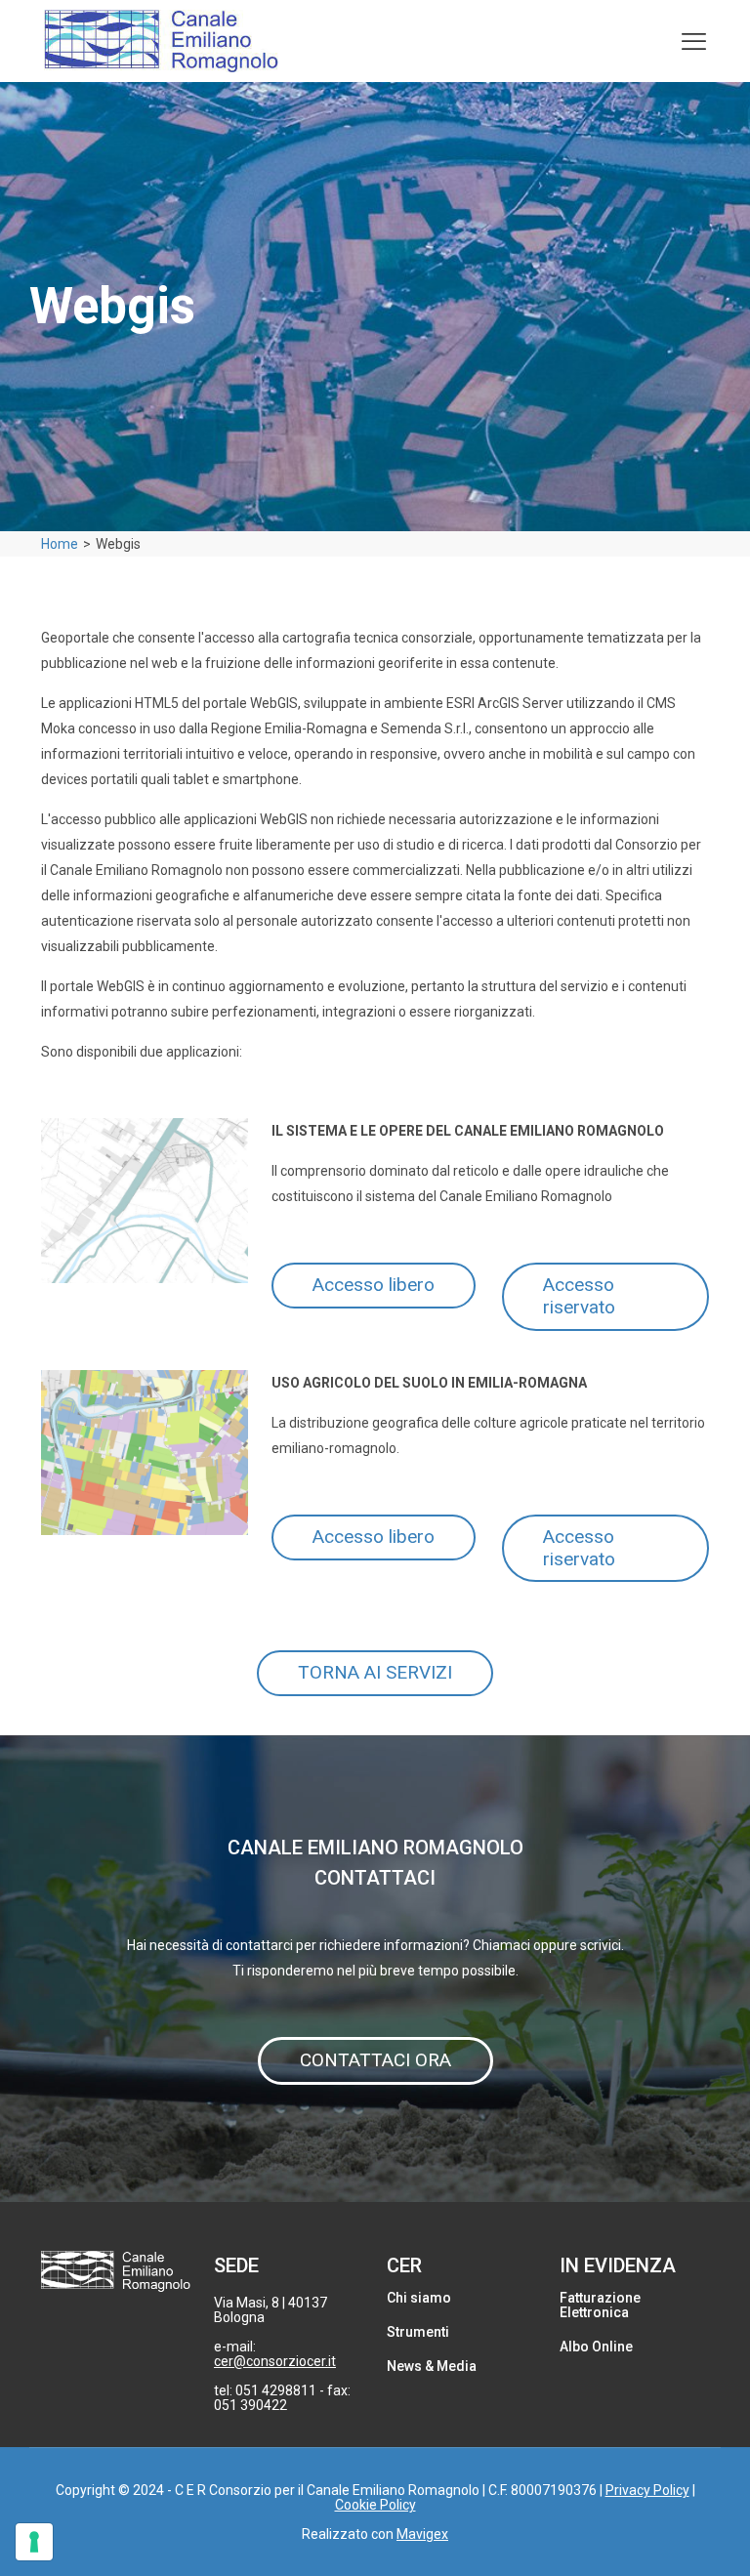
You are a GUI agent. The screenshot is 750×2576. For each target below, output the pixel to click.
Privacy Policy (647, 2490)
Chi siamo (419, 2298)
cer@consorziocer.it (275, 2361)
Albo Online (596, 2347)
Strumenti (418, 2332)
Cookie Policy (375, 2505)
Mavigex (422, 2534)
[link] (145, 1201)
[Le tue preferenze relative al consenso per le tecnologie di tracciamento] (34, 2542)
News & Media (432, 2366)
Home (60, 544)
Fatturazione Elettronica (600, 2305)
